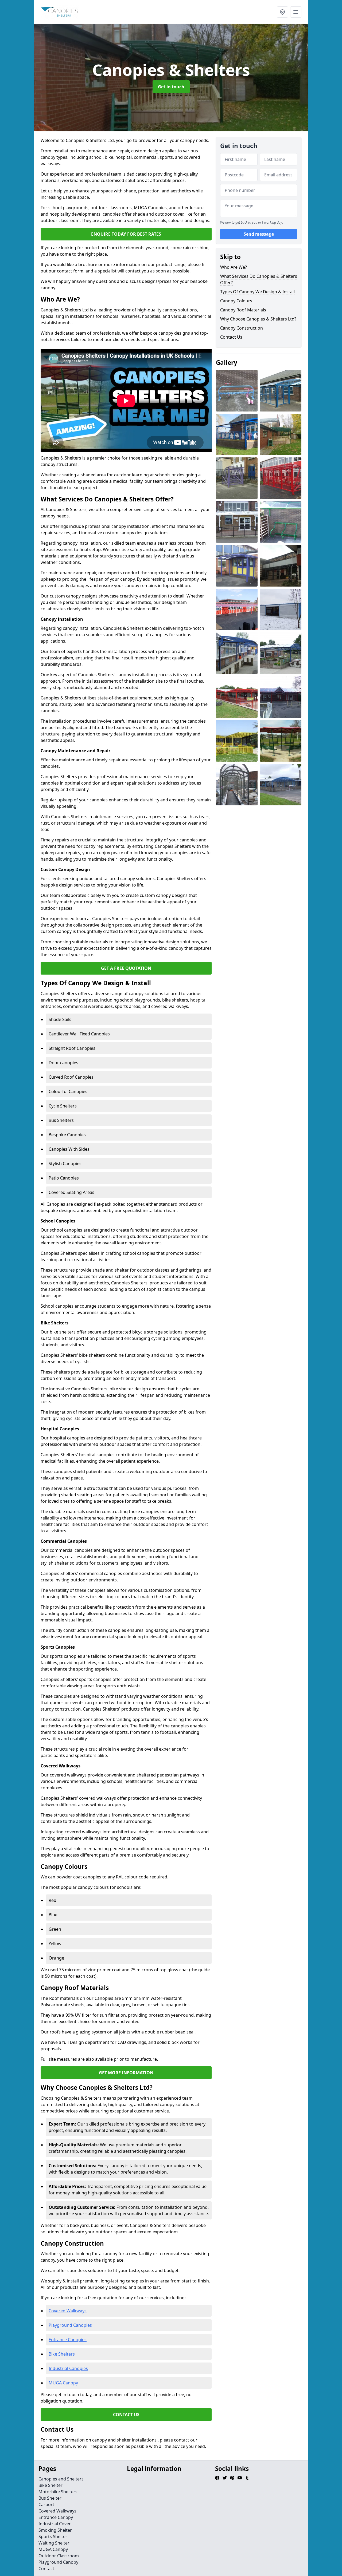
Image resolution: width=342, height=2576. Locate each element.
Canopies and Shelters (61, 2479)
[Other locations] (282, 12)
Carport (46, 2504)
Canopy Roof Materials (243, 310)
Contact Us (231, 337)
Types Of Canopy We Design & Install (257, 292)
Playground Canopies (70, 2325)
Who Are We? (234, 267)
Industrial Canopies (68, 2368)
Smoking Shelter (55, 2530)
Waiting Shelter (54, 2543)
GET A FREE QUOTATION (126, 968)
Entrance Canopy (56, 2517)
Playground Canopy (58, 2562)
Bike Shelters (62, 2354)
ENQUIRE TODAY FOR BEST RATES (126, 234)
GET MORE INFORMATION (126, 2073)
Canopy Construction (242, 328)
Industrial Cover (55, 2524)
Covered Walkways (68, 2311)
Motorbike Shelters (58, 2492)
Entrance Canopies (68, 2340)
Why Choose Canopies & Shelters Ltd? (258, 319)
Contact (46, 2569)
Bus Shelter (50, 2498)
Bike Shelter (50, 2485)
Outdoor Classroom (59, 2556)
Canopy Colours (236, 301)
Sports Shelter (53, 2537)
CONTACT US (126, 2415)
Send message (259, 234)
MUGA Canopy (63, 2383)
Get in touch (171, 87)
